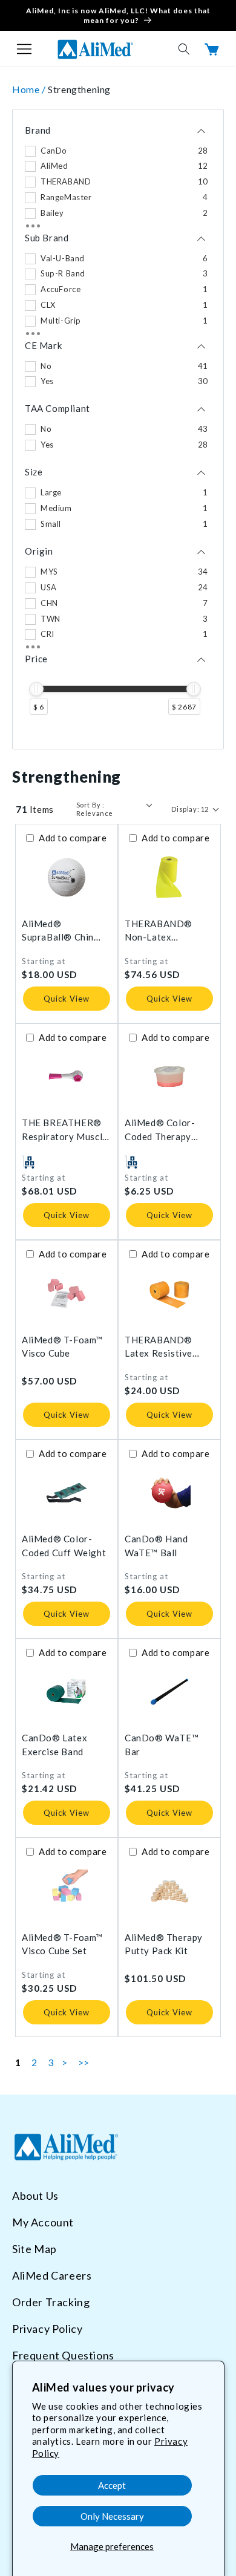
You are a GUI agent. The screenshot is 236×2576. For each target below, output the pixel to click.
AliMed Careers (52, 2275)
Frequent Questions (63, 2355)
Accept (112, 2485)
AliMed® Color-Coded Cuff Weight (64, 1546)
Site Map (34, 2249)
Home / (30, 89)
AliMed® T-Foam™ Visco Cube (62, 1347)
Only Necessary (112, 2516)
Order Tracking (51, 2302)
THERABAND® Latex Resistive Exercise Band (159, 1347)
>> (84, 2062)
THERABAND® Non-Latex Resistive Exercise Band (165, 931)
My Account (43, 2222)
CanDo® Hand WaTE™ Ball (156, 1546)
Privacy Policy (47, 2329)
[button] (24, 49)
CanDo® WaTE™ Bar (162, 1745)
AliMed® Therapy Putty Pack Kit (164, 1944)
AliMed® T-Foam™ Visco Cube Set (62, 1944)
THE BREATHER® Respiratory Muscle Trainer (65, 1130)
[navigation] (118, 429)
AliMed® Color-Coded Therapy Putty (160, 1130)
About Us (35, 2196)
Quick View (67, 999)
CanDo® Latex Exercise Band (54, 1745)
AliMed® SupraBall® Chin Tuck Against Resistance (58, 931)
